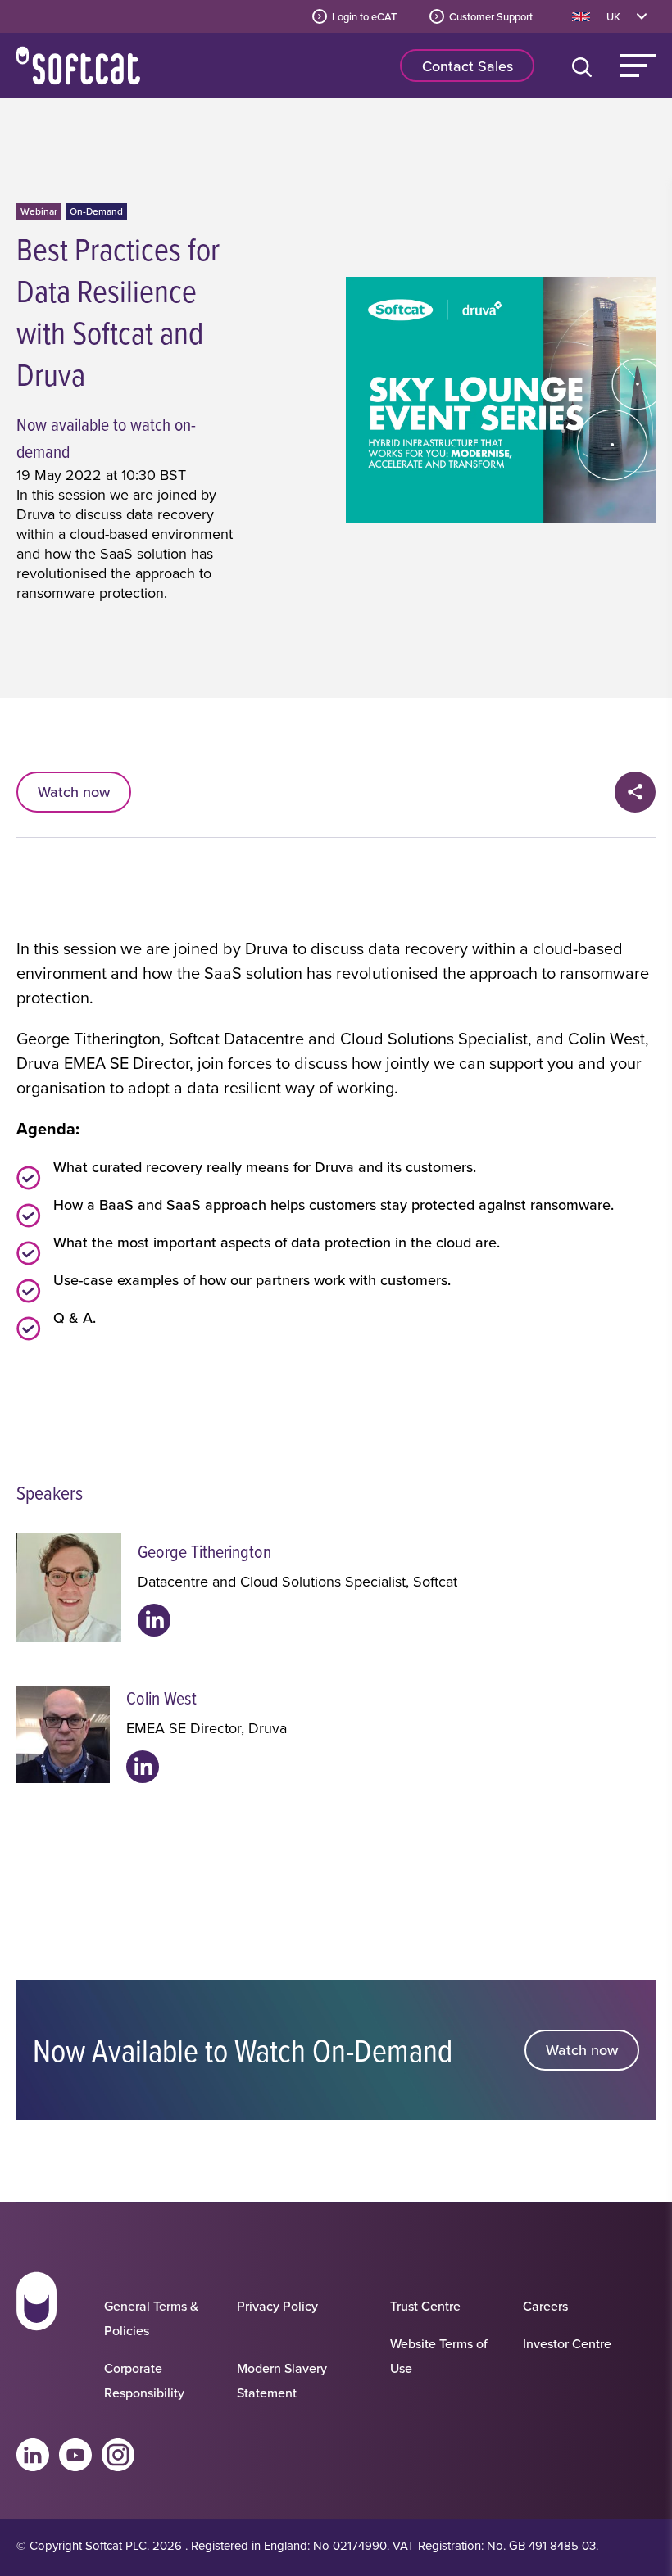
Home (78, 66)
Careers (545, 2306)
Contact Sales (468, 66)
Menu (638, 66)
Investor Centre (567, 2343)
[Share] (635, 792)
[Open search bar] (585, 66)
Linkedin (33, 2455)
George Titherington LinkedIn (154, 1620)
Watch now (74, 792)
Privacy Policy (277, 2306)
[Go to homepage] (36, 2341)
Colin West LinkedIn (143, 1767)
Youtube (75, 2455)
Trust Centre (425, 2306)
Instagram (118, 2455)
